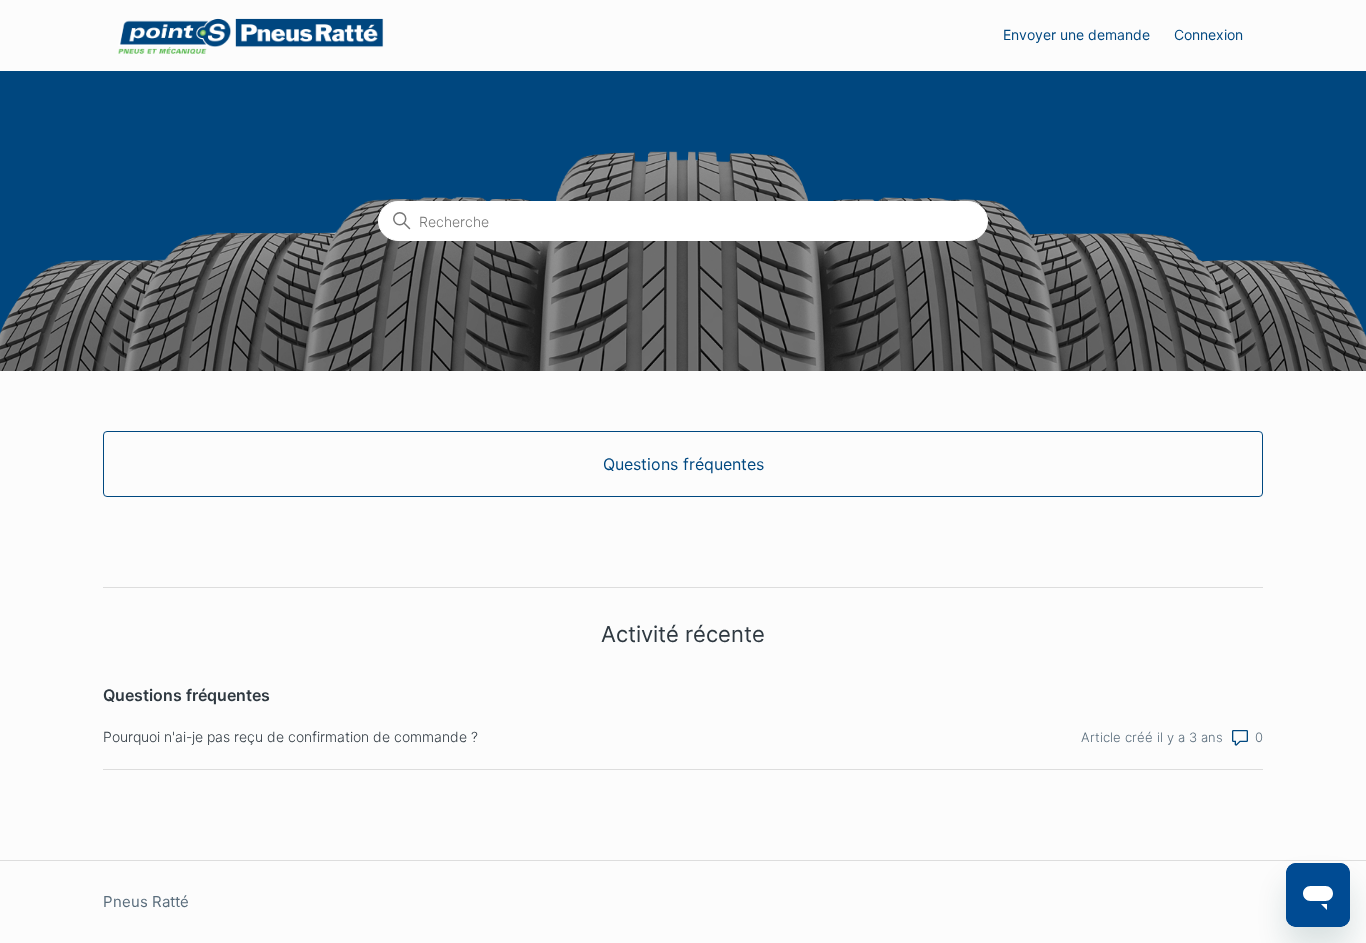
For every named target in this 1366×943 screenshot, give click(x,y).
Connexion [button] (1208, 34)
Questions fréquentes (186, 695)
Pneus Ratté (146, 901)
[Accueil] (250, 36)
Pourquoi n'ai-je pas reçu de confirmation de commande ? (290, 736)
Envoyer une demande (1076, 34)
